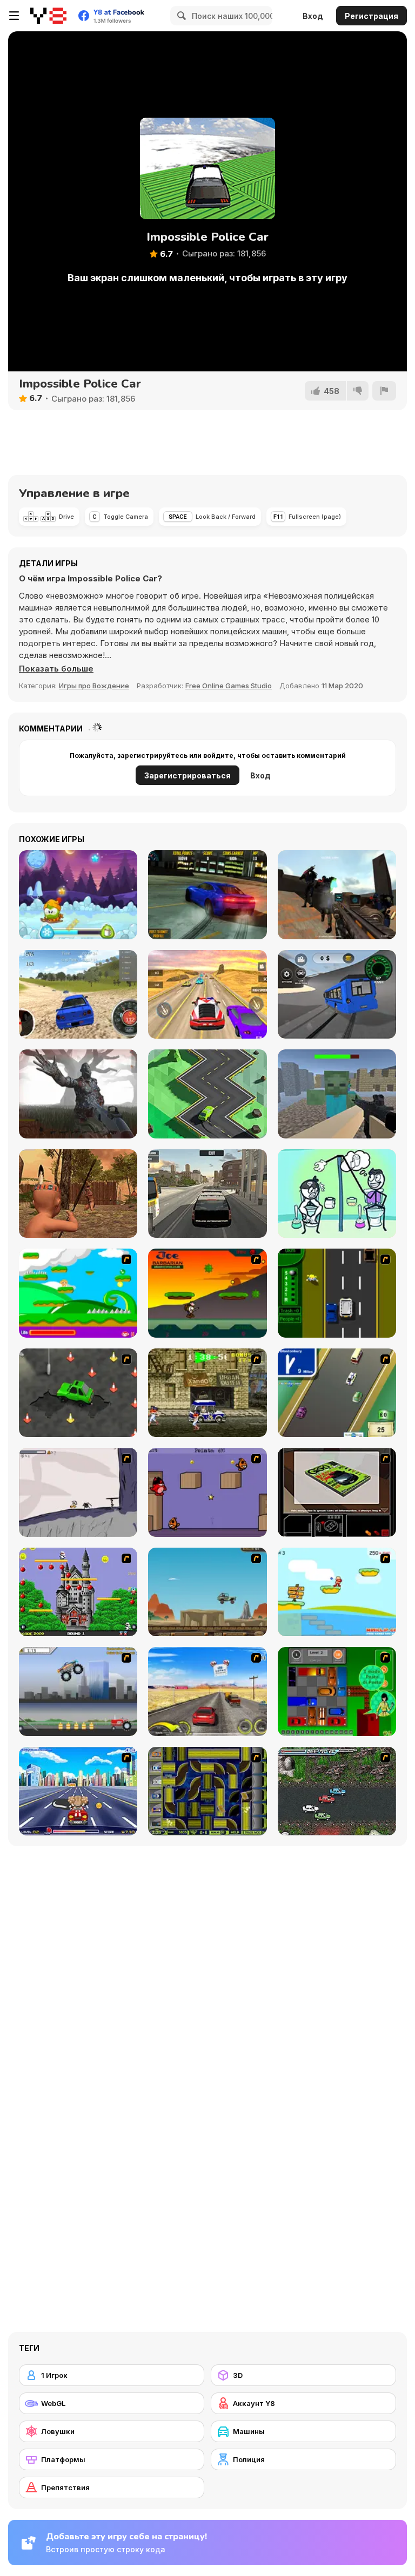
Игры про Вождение (94, 686)
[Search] (180, 16)
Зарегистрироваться (188, 775)
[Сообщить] (384, 391)
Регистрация (372, 16)
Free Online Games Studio (229, 686)
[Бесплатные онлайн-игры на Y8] (48, 16)
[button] (56, 669)
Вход (313, 16)
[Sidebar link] (14, 16)
